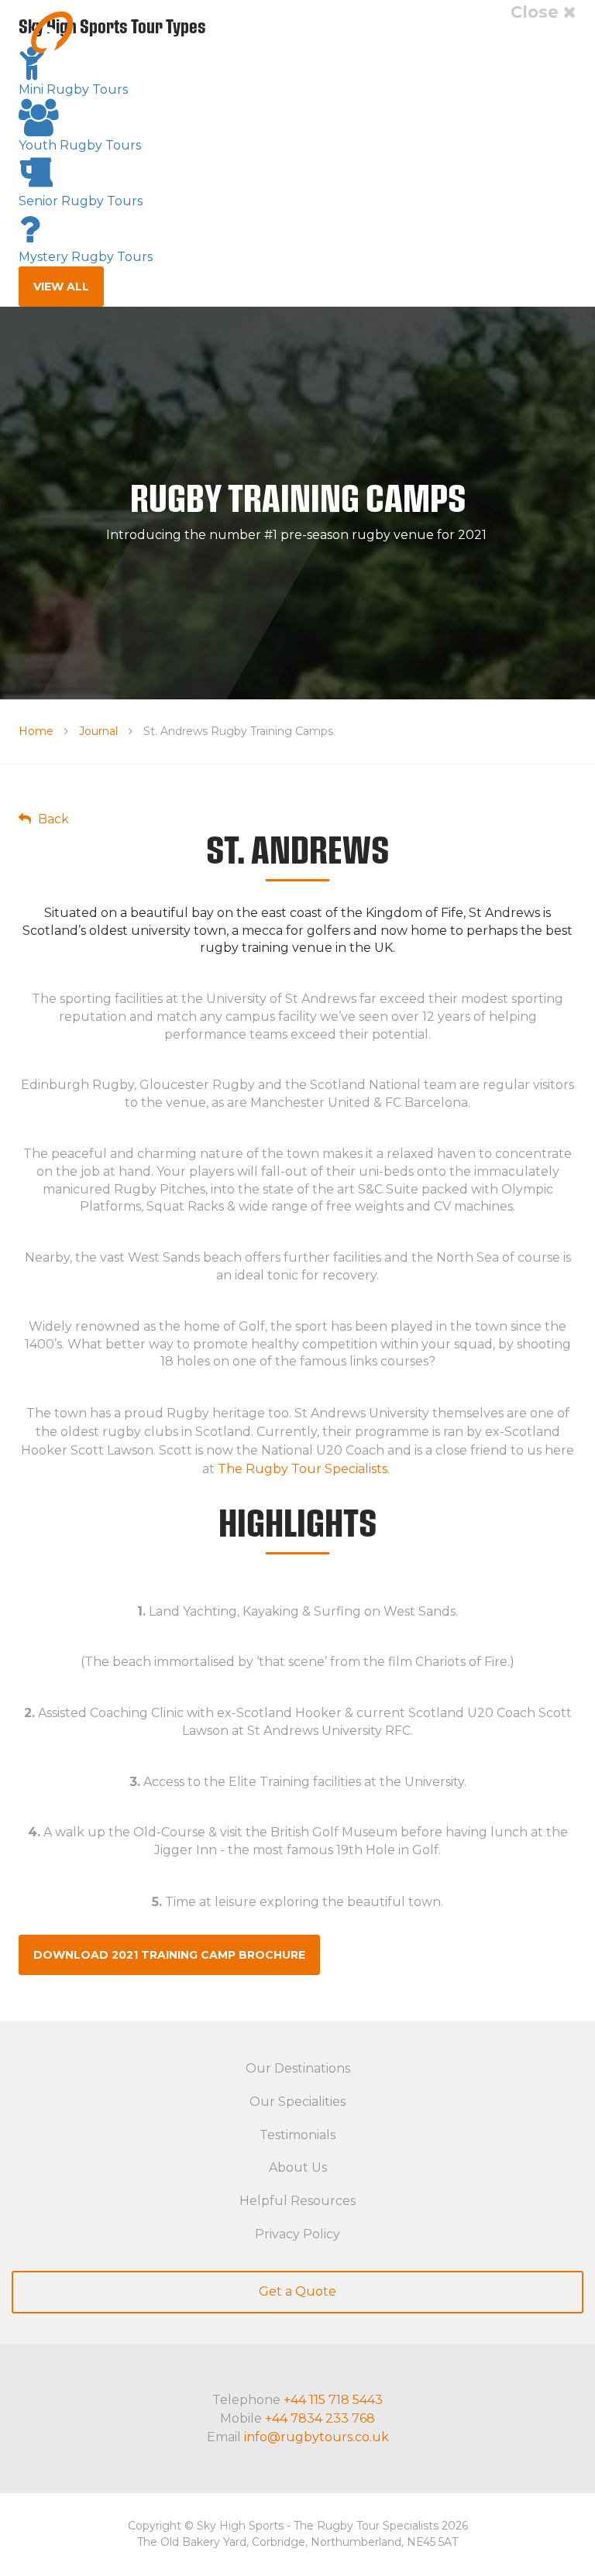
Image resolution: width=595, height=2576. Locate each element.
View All (61, 287)
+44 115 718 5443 (333, 2400)
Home (36, 731)
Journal (98, 731)
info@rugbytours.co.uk (316, 2437)
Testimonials (297, 2135)
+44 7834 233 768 (320, 2418)
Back (52, 819)
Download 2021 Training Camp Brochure (169, 1955)
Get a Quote (297, 2291)
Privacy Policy (297, 2234)
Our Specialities (297, 2102)
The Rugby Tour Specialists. (304, 1469)
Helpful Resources (297, 2201)
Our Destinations (298, 2068)
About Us (298, 2167)
